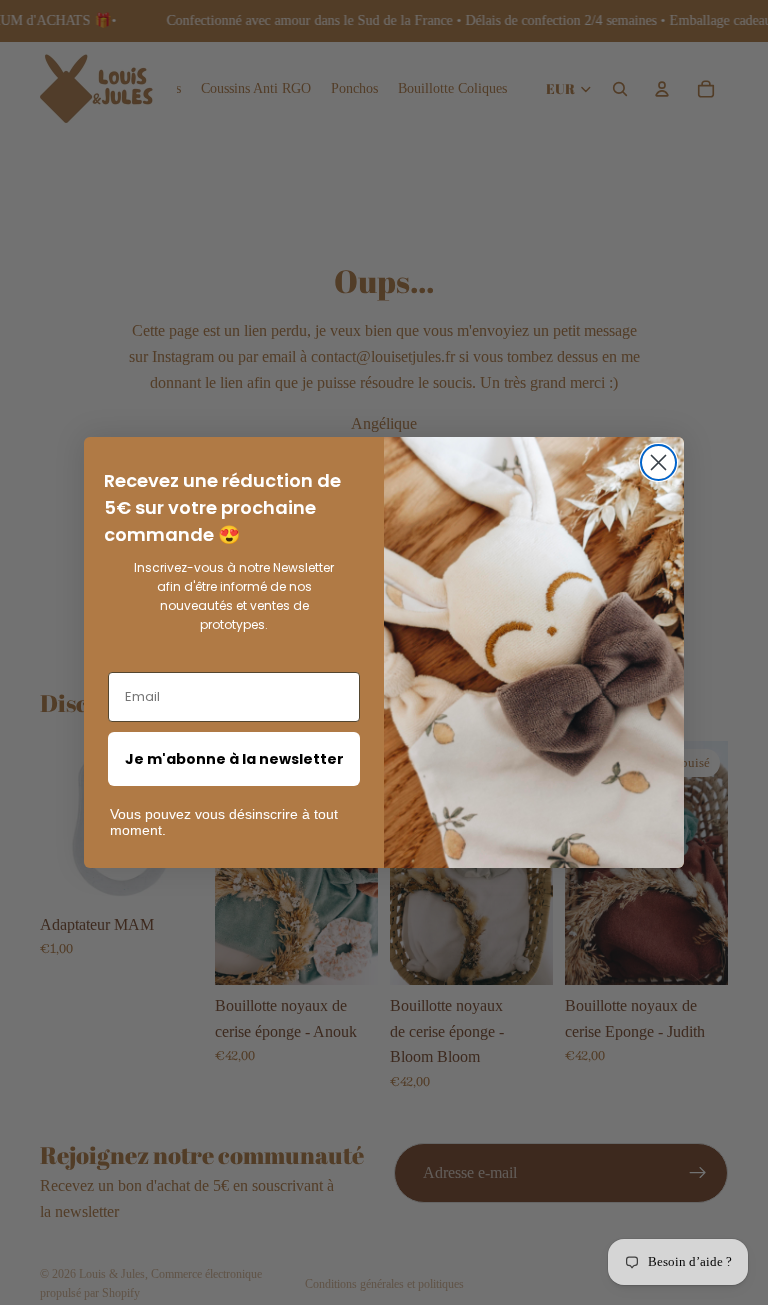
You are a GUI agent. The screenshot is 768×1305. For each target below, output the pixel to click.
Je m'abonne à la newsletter (234, 759)
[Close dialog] (658, 462)
